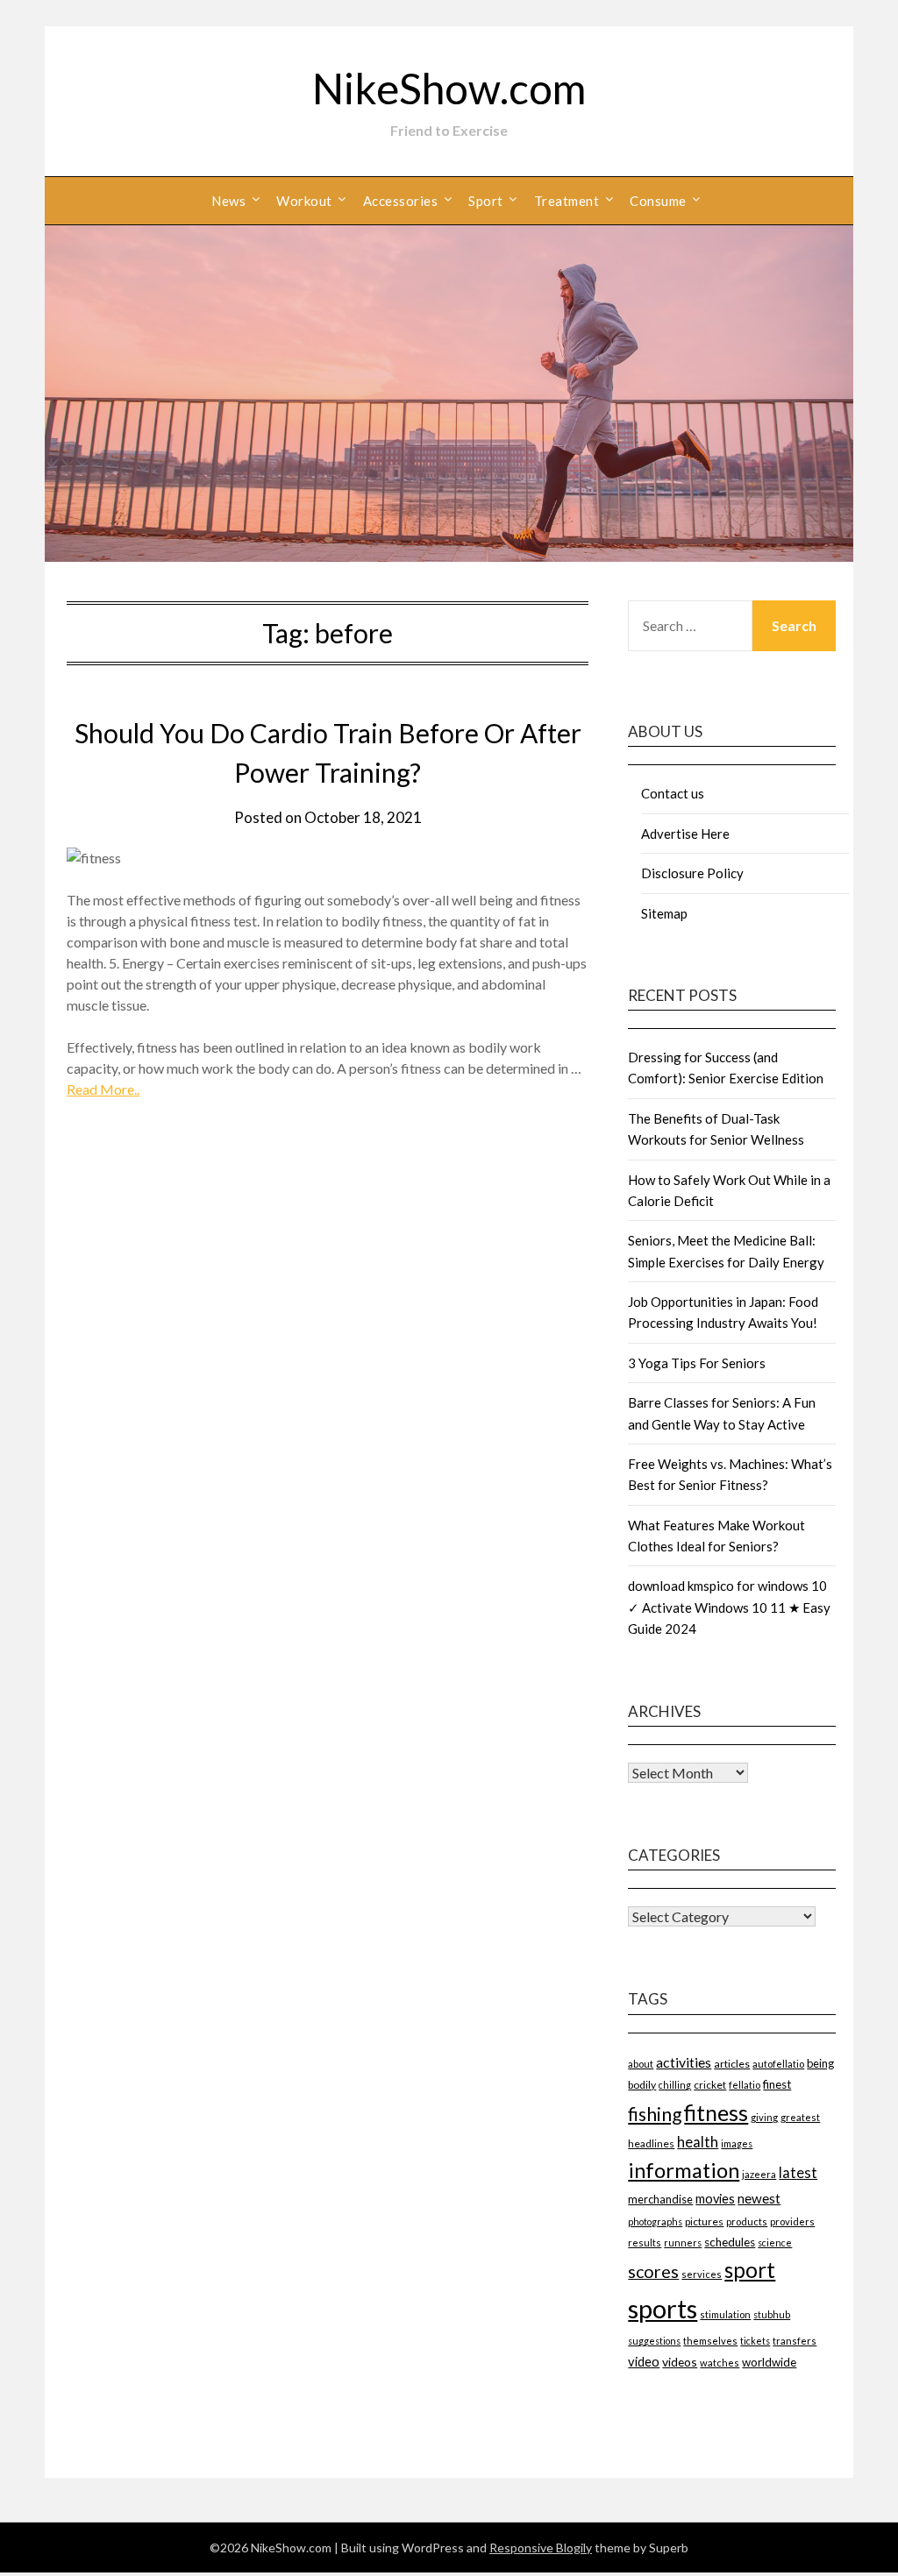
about (641, 2064)
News (228, 201)
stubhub (772, 2314)
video (644, 2362)
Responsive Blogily (541, 2548)
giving (764, 2117)
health (698, 2142)
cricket (710, 2085)
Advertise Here (685, 834)
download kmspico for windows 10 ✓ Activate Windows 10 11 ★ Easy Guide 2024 (729, 1607)
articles (732, 2064)
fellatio (745, 2085)
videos (680, 2362)
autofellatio (778, 2064)
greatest (800, 2117)
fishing (655, 2114)
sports (663, 2308)
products (747, 2221)
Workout (304, 201)
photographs (655, 2221)
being (820, 2063)
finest (777, 2084)
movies (715, 2199)
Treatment (567, 201)
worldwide (769, 2362)
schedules (730, 2242)
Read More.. (103, 1089)
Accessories (401, 201)
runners (683, 2242)
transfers (795, 2341)
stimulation (725, 2314)
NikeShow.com (449, 88)
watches (720, 2363)
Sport (486, 201)
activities (684, 2062)
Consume (658, 201)
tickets (755, 2341)
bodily (642, 2085)
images (737, 2143)
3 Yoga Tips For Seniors (697, 1363)
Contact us (673, 793)
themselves (710, 2341)
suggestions (654, 2341)
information (684, 2170)
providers (792, 2221)
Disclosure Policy (692, 873)
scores (653, 2271)
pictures (704, 2221)
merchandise (660, 2199)
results (645, 2242)
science (775, 2242)
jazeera (759, 2174)
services (702, 2274)
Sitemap (664, 913)
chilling (675, 2085)
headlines (651, 2143)
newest (759, 2198)
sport (750, 2270)
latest (798, 2172)
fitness (716, 2112)
